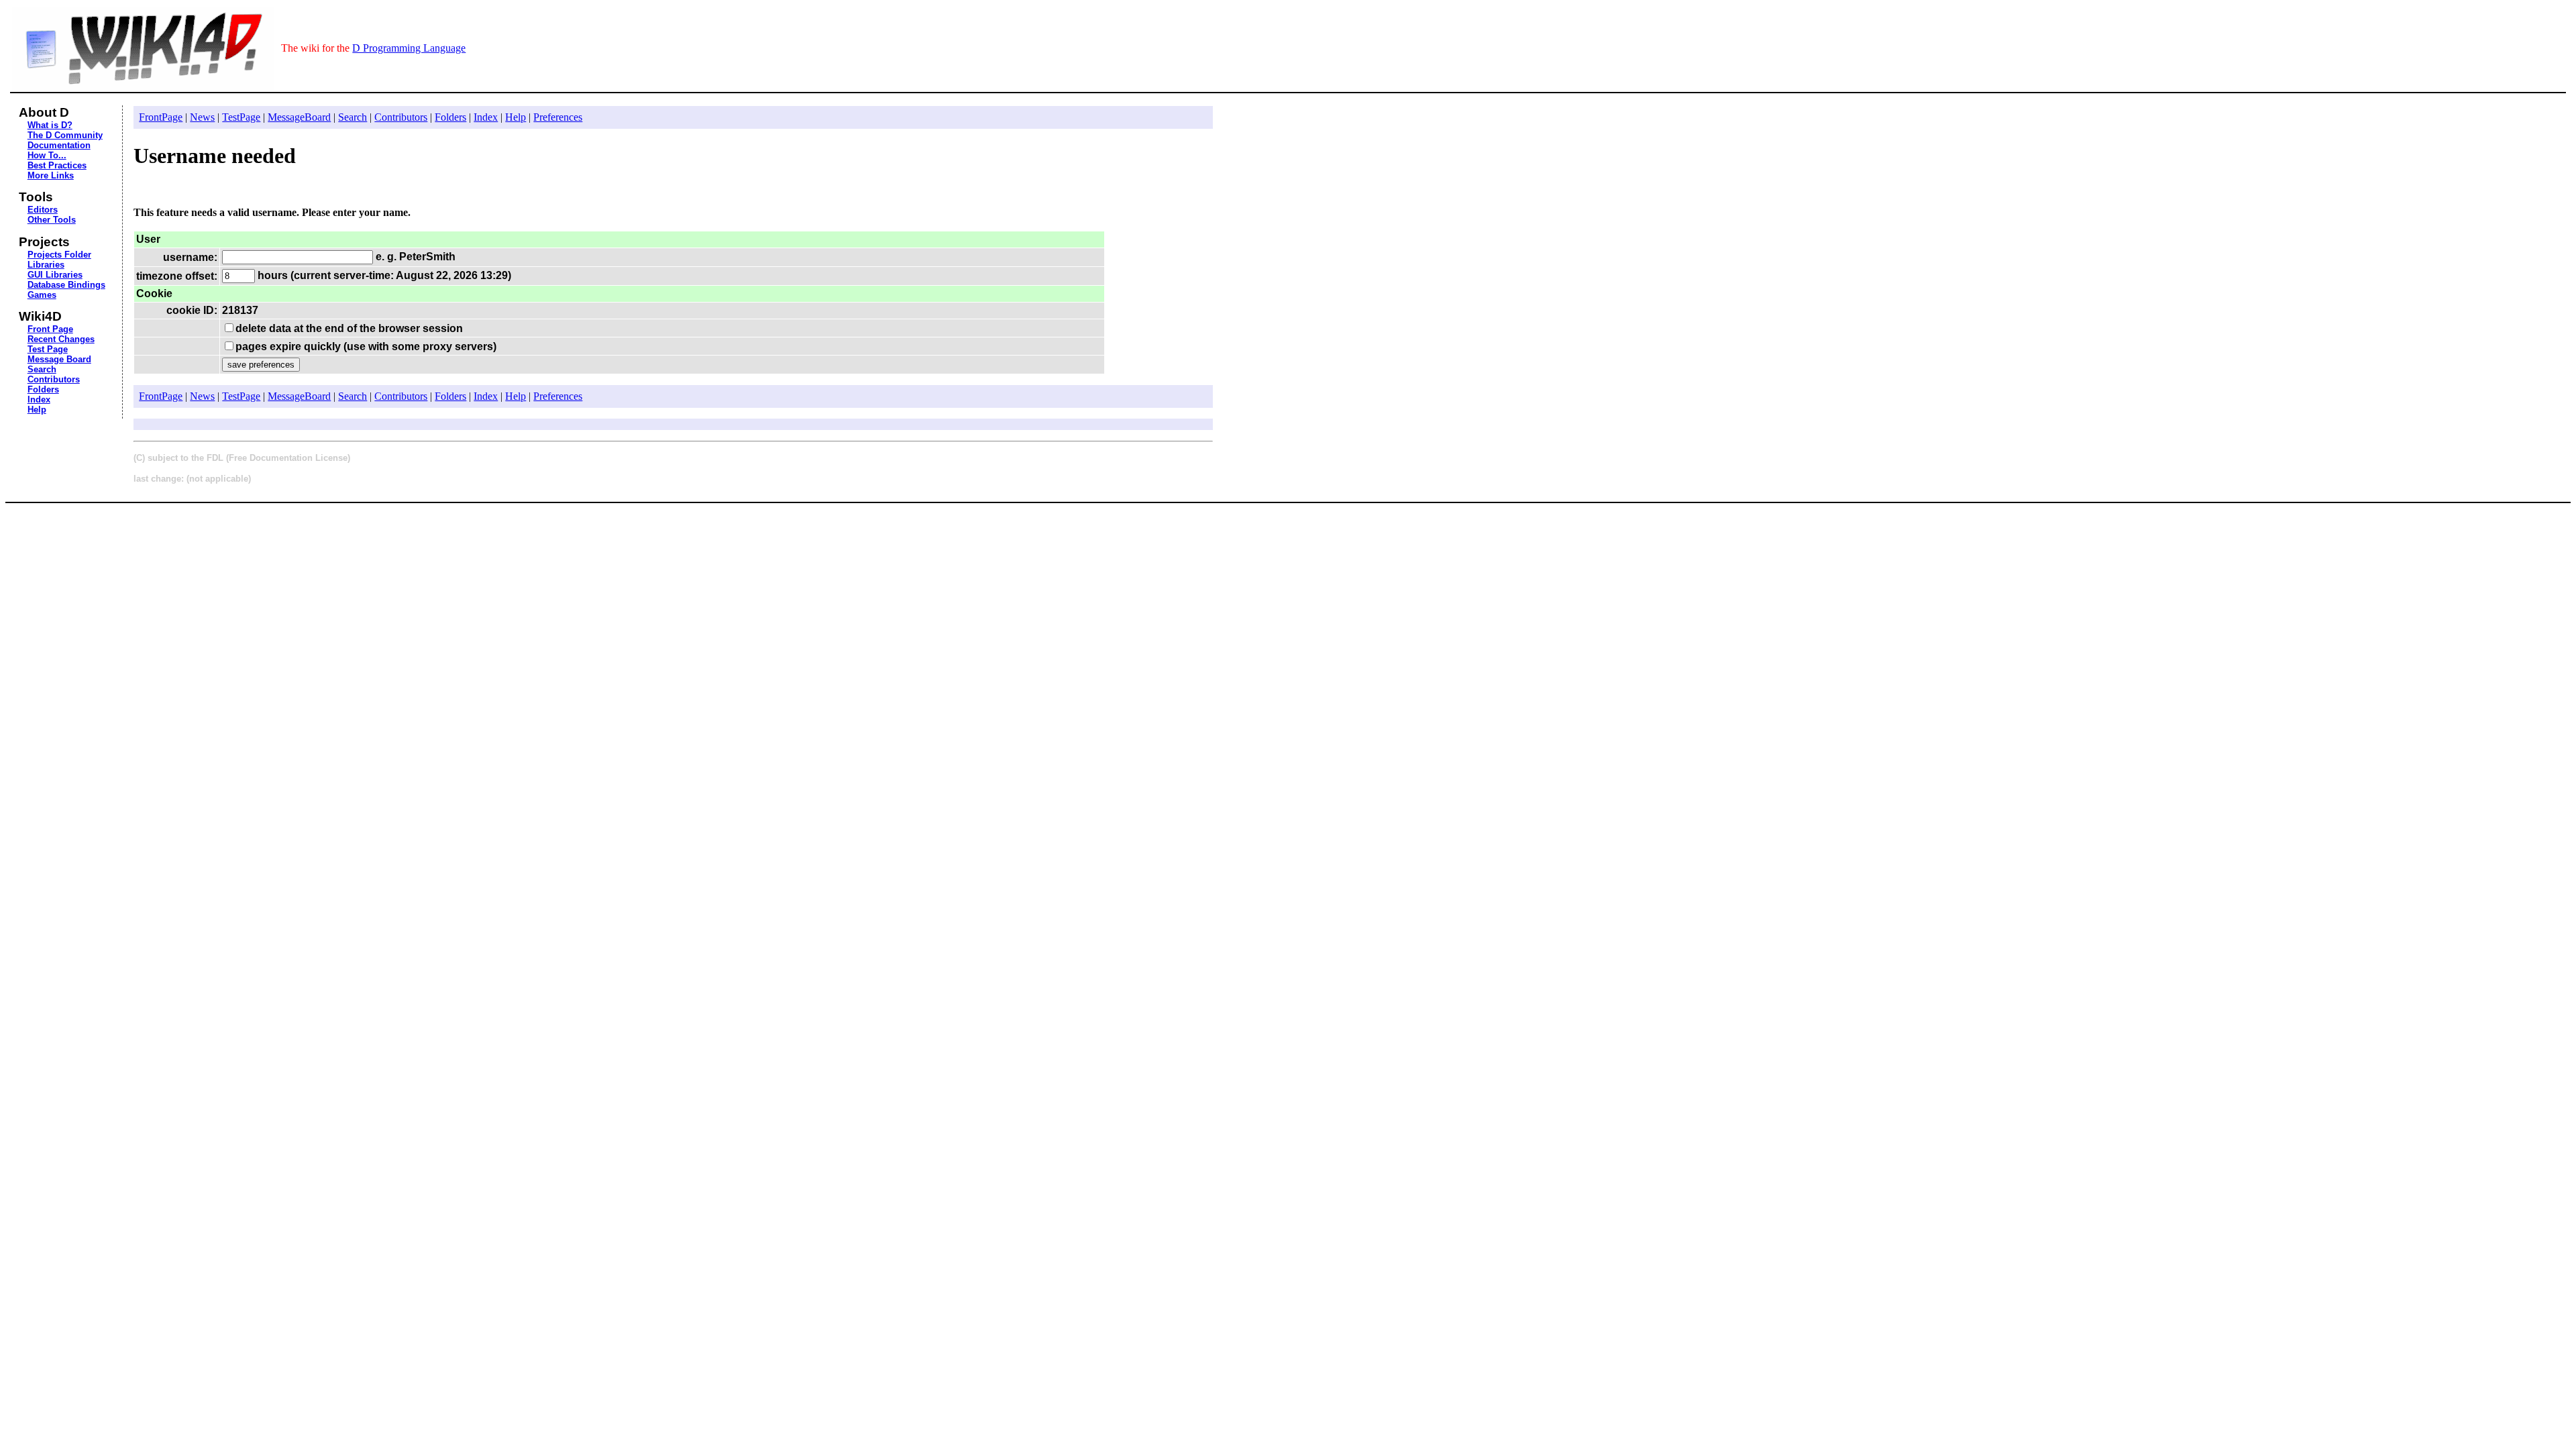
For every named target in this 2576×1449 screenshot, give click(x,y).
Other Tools (52, 220)
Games (42, 295)
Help (37, 410)
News (202, 117)
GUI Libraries (55, 275)
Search (42, 369)
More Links (51, 175)
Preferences (558, 117)
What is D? (50, 125)
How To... (47, 155)
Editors (43, 210)
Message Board (59, 359)
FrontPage (161, 117)
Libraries (46, 265)
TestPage (241, 117)
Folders (43, 389)
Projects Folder (59, 255)
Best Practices (57, 165)
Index (39, 399)
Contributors (54, 379)
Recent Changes (61, 339)
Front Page (50, 329)
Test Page (48, 349)
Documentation (59, 145)
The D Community (65, 135)
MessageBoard (299, 117)
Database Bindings (66, 285)
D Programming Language (409, 48)
